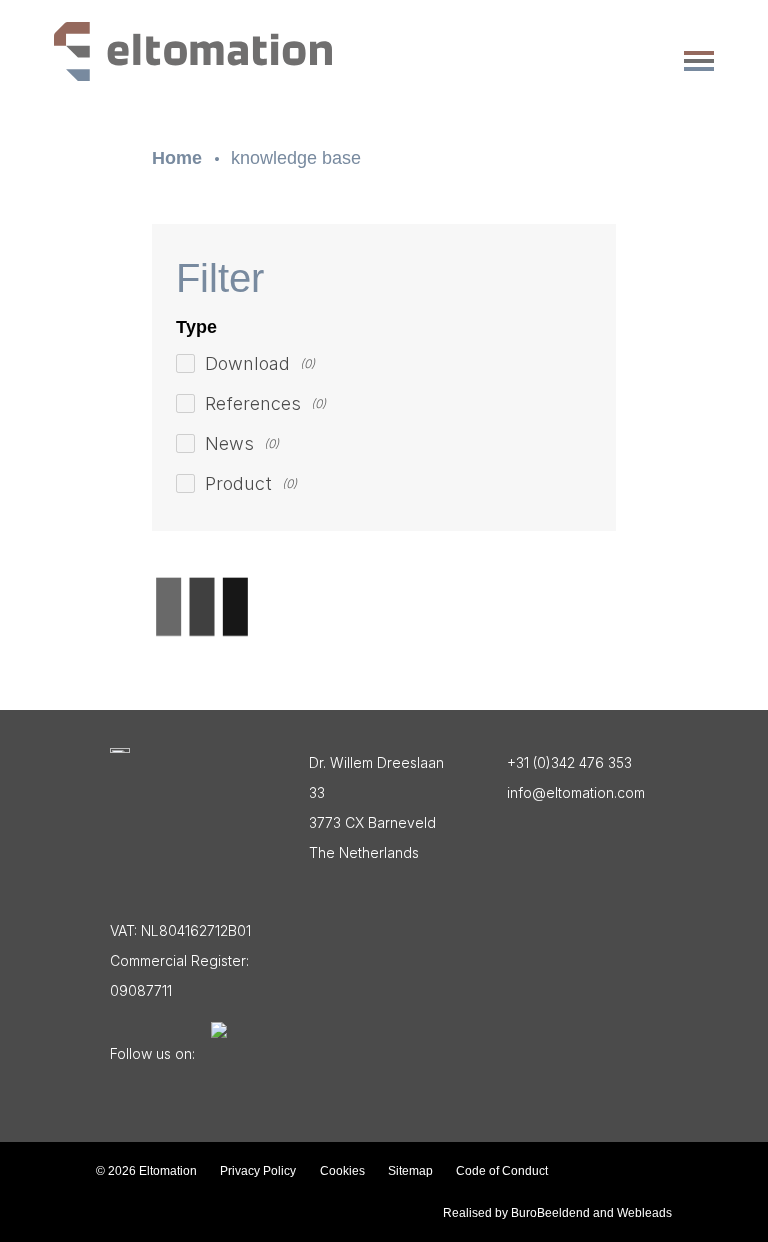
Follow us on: (152, 1053)
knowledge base (296, 158)
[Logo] (120, 750)
